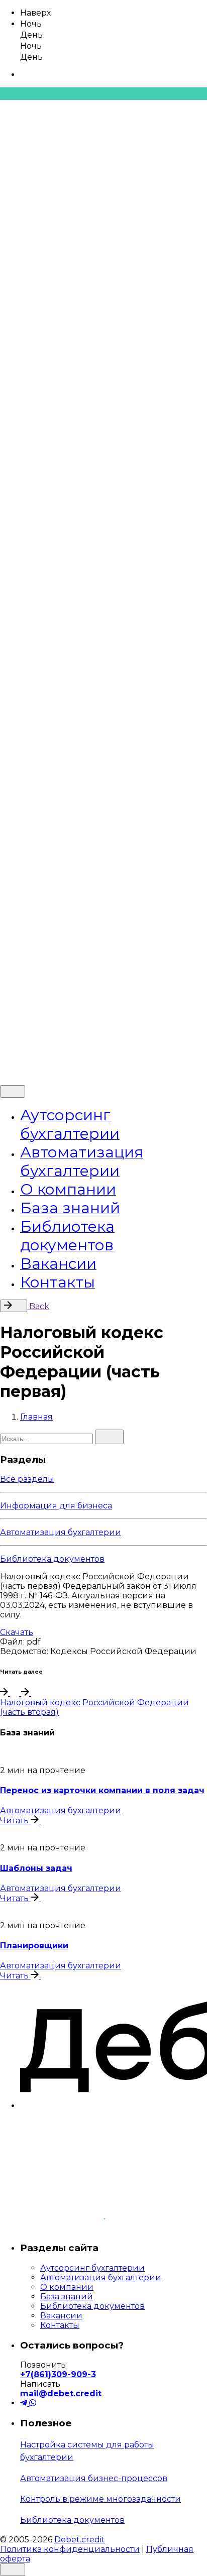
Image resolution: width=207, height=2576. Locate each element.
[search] (109, 1437)
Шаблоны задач (36, 1868)
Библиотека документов (52, 1559)
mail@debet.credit (61, 2393)
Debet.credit (80, 1028)
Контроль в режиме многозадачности (100, 2499)
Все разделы (27, 1479)
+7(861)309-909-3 (58, 2374)
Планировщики (34, 1946)
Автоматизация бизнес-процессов (94, 2478)
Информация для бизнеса (56, 1506)
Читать (15, 1821)
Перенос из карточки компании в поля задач (102, 1790)
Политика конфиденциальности (70, 1045)
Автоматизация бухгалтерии (61, 1532)
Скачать (17, 1632)
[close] (13, 934)
